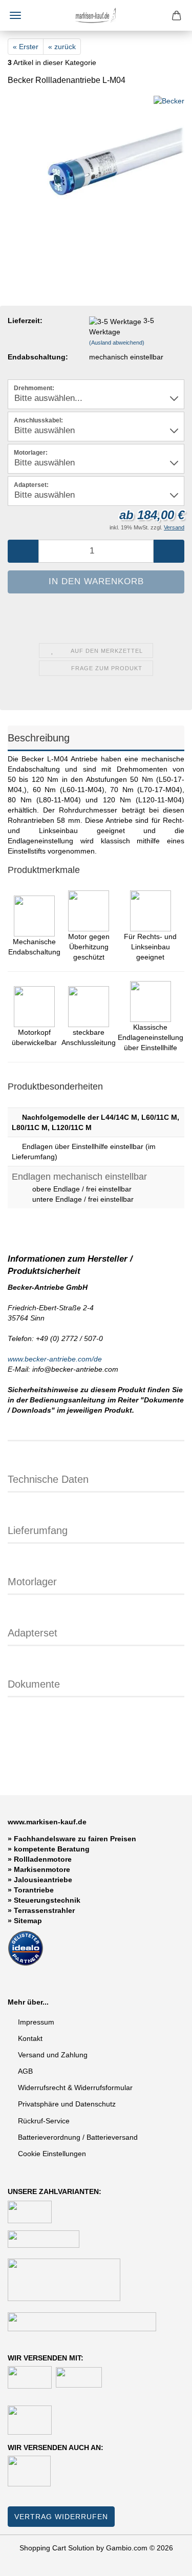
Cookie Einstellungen (52, 2154)
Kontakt (30, 2038)
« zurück (62, 47)
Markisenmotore (42, 1869)
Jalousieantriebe (43, 1880)
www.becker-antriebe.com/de (55, 1359)
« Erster (26, 47)
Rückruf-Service (44, 2121)
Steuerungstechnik (47, 1900)
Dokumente (34, 1684)
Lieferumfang (38, 1530)
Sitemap (28, 1921)
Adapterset (33, 1633)
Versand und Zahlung (53, 2055)
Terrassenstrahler (44, 1910)
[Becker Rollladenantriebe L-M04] (96, 172)
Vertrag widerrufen (61, 2517)
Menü (15, 15)
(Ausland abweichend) (117, 343)
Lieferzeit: (25, 321)
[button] (23, 551)
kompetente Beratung (52, 1849)
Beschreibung (39, 738)
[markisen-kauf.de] (96, 15)
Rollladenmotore (43, 1859)
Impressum (36, 2022)
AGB (25, 2071)
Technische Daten (48, 1479)
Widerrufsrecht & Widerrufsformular (75, 2088)
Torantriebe (34, 1890)
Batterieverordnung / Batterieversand (78, 2137)
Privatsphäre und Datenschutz (67, 2104)
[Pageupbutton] (164, 2561)
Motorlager (32, 1582)
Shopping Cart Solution (57, 2548)
